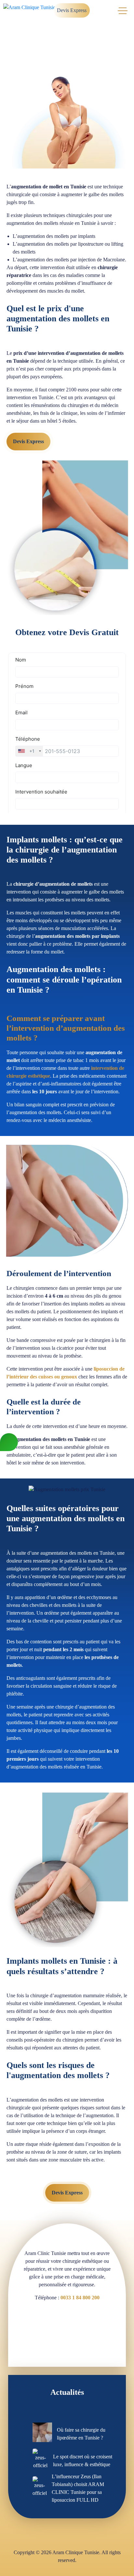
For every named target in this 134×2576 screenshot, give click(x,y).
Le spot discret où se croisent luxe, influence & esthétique (83, 2460)
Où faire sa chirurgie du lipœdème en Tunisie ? (81, 2434)
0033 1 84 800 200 (80, 2298)
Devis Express (72, 10)
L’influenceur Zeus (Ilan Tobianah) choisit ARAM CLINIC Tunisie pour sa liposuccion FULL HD (78, 2488)
